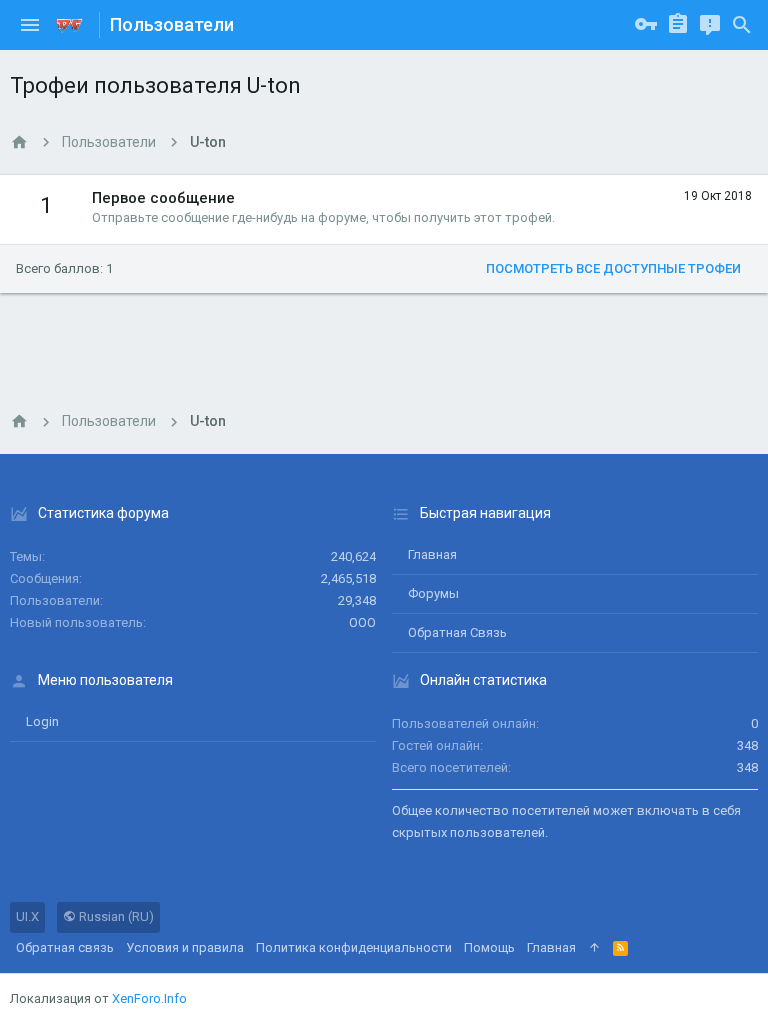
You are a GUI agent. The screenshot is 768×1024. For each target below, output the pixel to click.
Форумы (433, 593)
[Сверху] (594, 948)
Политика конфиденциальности (354, 947)
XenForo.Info (149, 998)
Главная (432, 554)
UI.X (27, 916)
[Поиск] (742, 25)
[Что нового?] (710, 25)
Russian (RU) (115, 916)
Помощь (489, 947)
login (42, 721)
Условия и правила (185, 947)
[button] (30, 25)
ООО (362, 622)
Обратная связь (457, 632)
